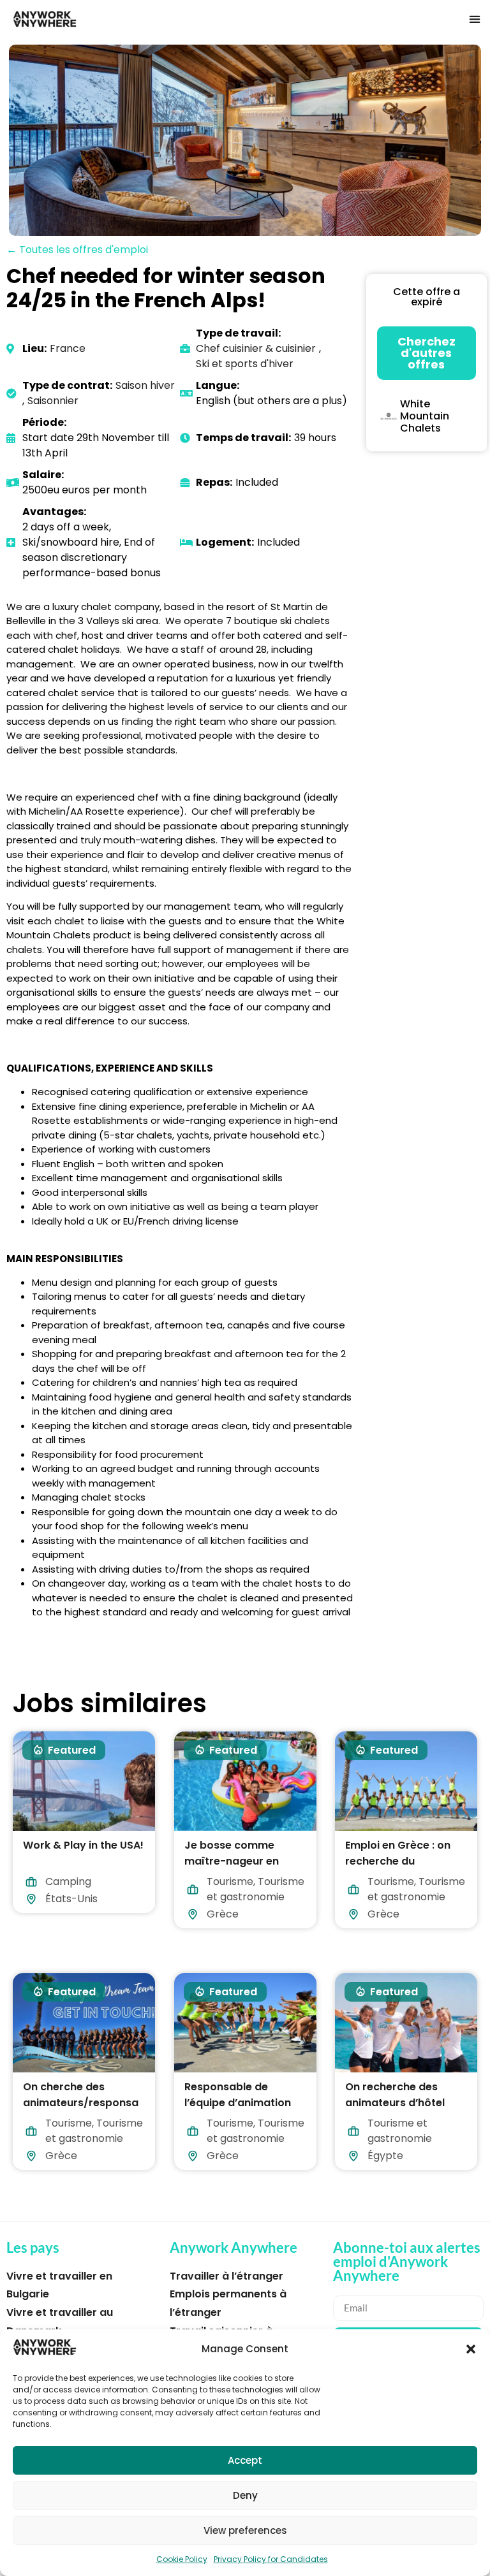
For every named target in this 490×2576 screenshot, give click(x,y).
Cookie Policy (182, 2559)
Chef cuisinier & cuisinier (256, 348)
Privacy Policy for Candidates (271, 2559)
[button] (471, 2349)
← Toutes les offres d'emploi (77, 250)
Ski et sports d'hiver (245, 364)
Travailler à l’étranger (226, 2276)
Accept (245, 2460)
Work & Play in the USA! (83, 1845)
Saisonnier (53, 401)
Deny (245, 2495)
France (68, 348)
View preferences (245, 2530)
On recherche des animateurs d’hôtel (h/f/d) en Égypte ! (395, 2103)
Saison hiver (145, 385)
